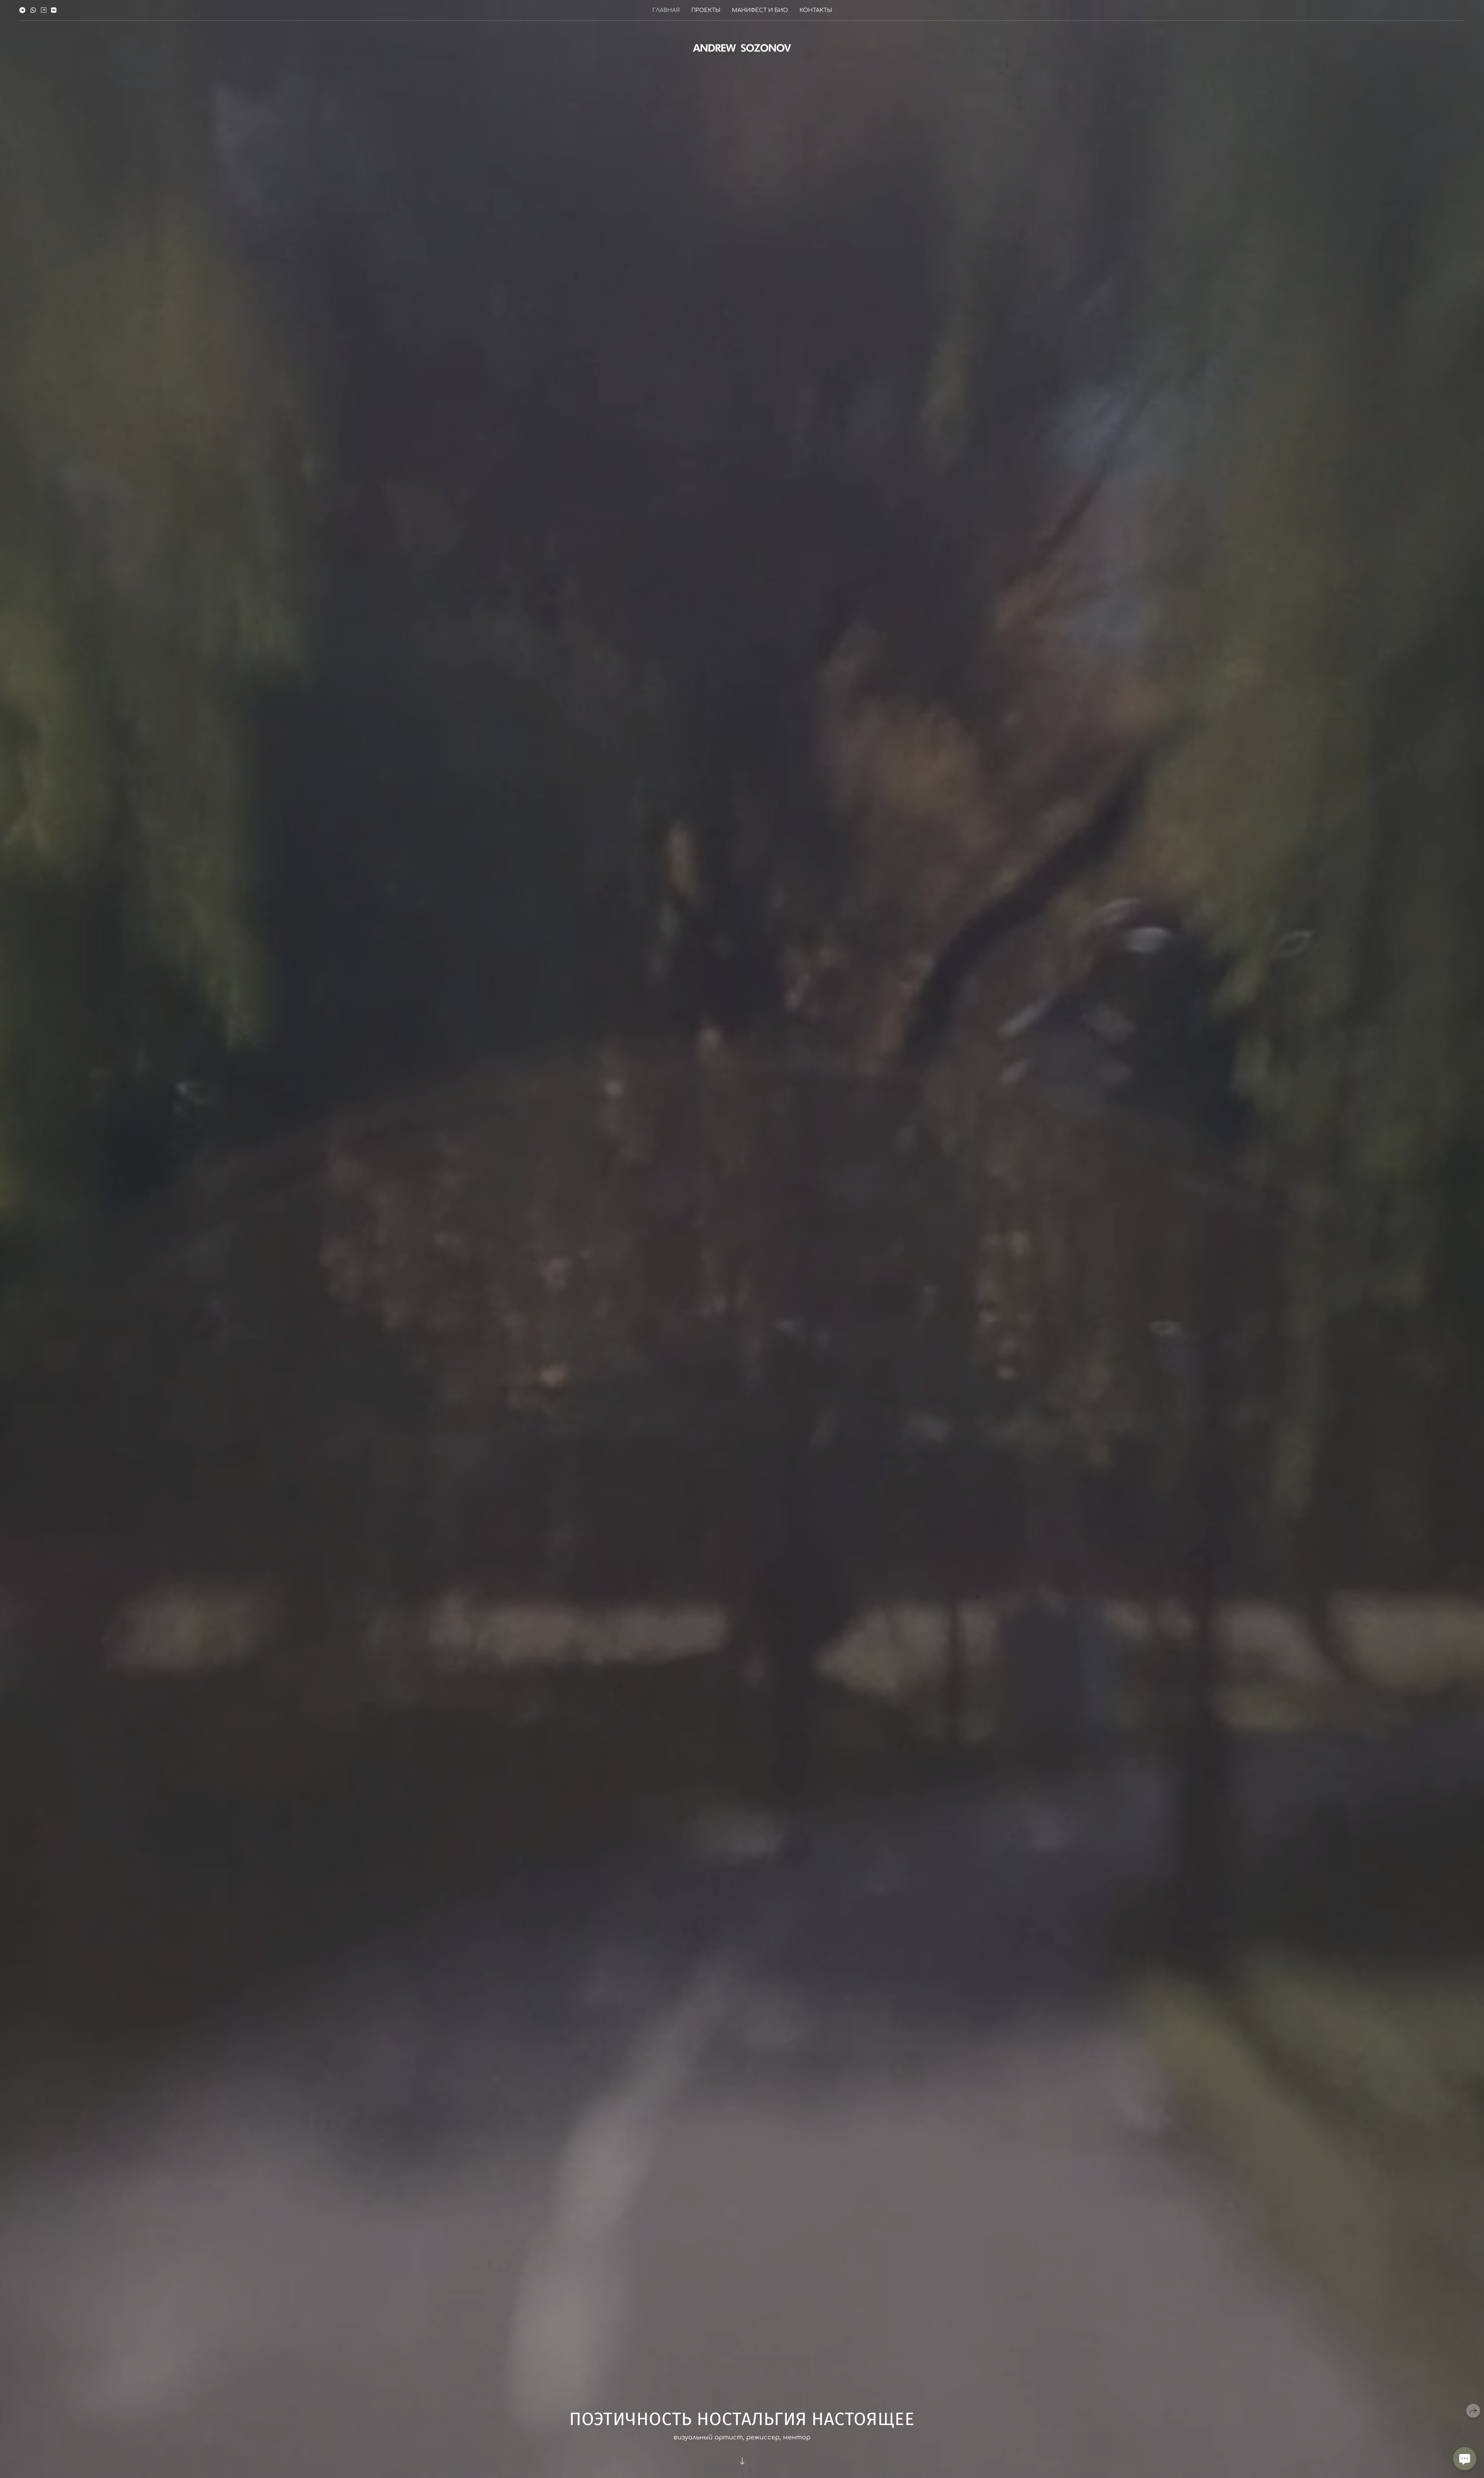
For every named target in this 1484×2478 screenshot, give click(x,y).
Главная (666, 10)
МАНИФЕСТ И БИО (760, 10)
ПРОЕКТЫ (706, 10)
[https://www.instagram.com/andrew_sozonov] (44, 10)
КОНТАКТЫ (816, 10)
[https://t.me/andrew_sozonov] (22, 10)
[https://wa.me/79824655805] (33, 10)
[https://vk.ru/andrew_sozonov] (54, 10)
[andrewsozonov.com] (742, 48)
